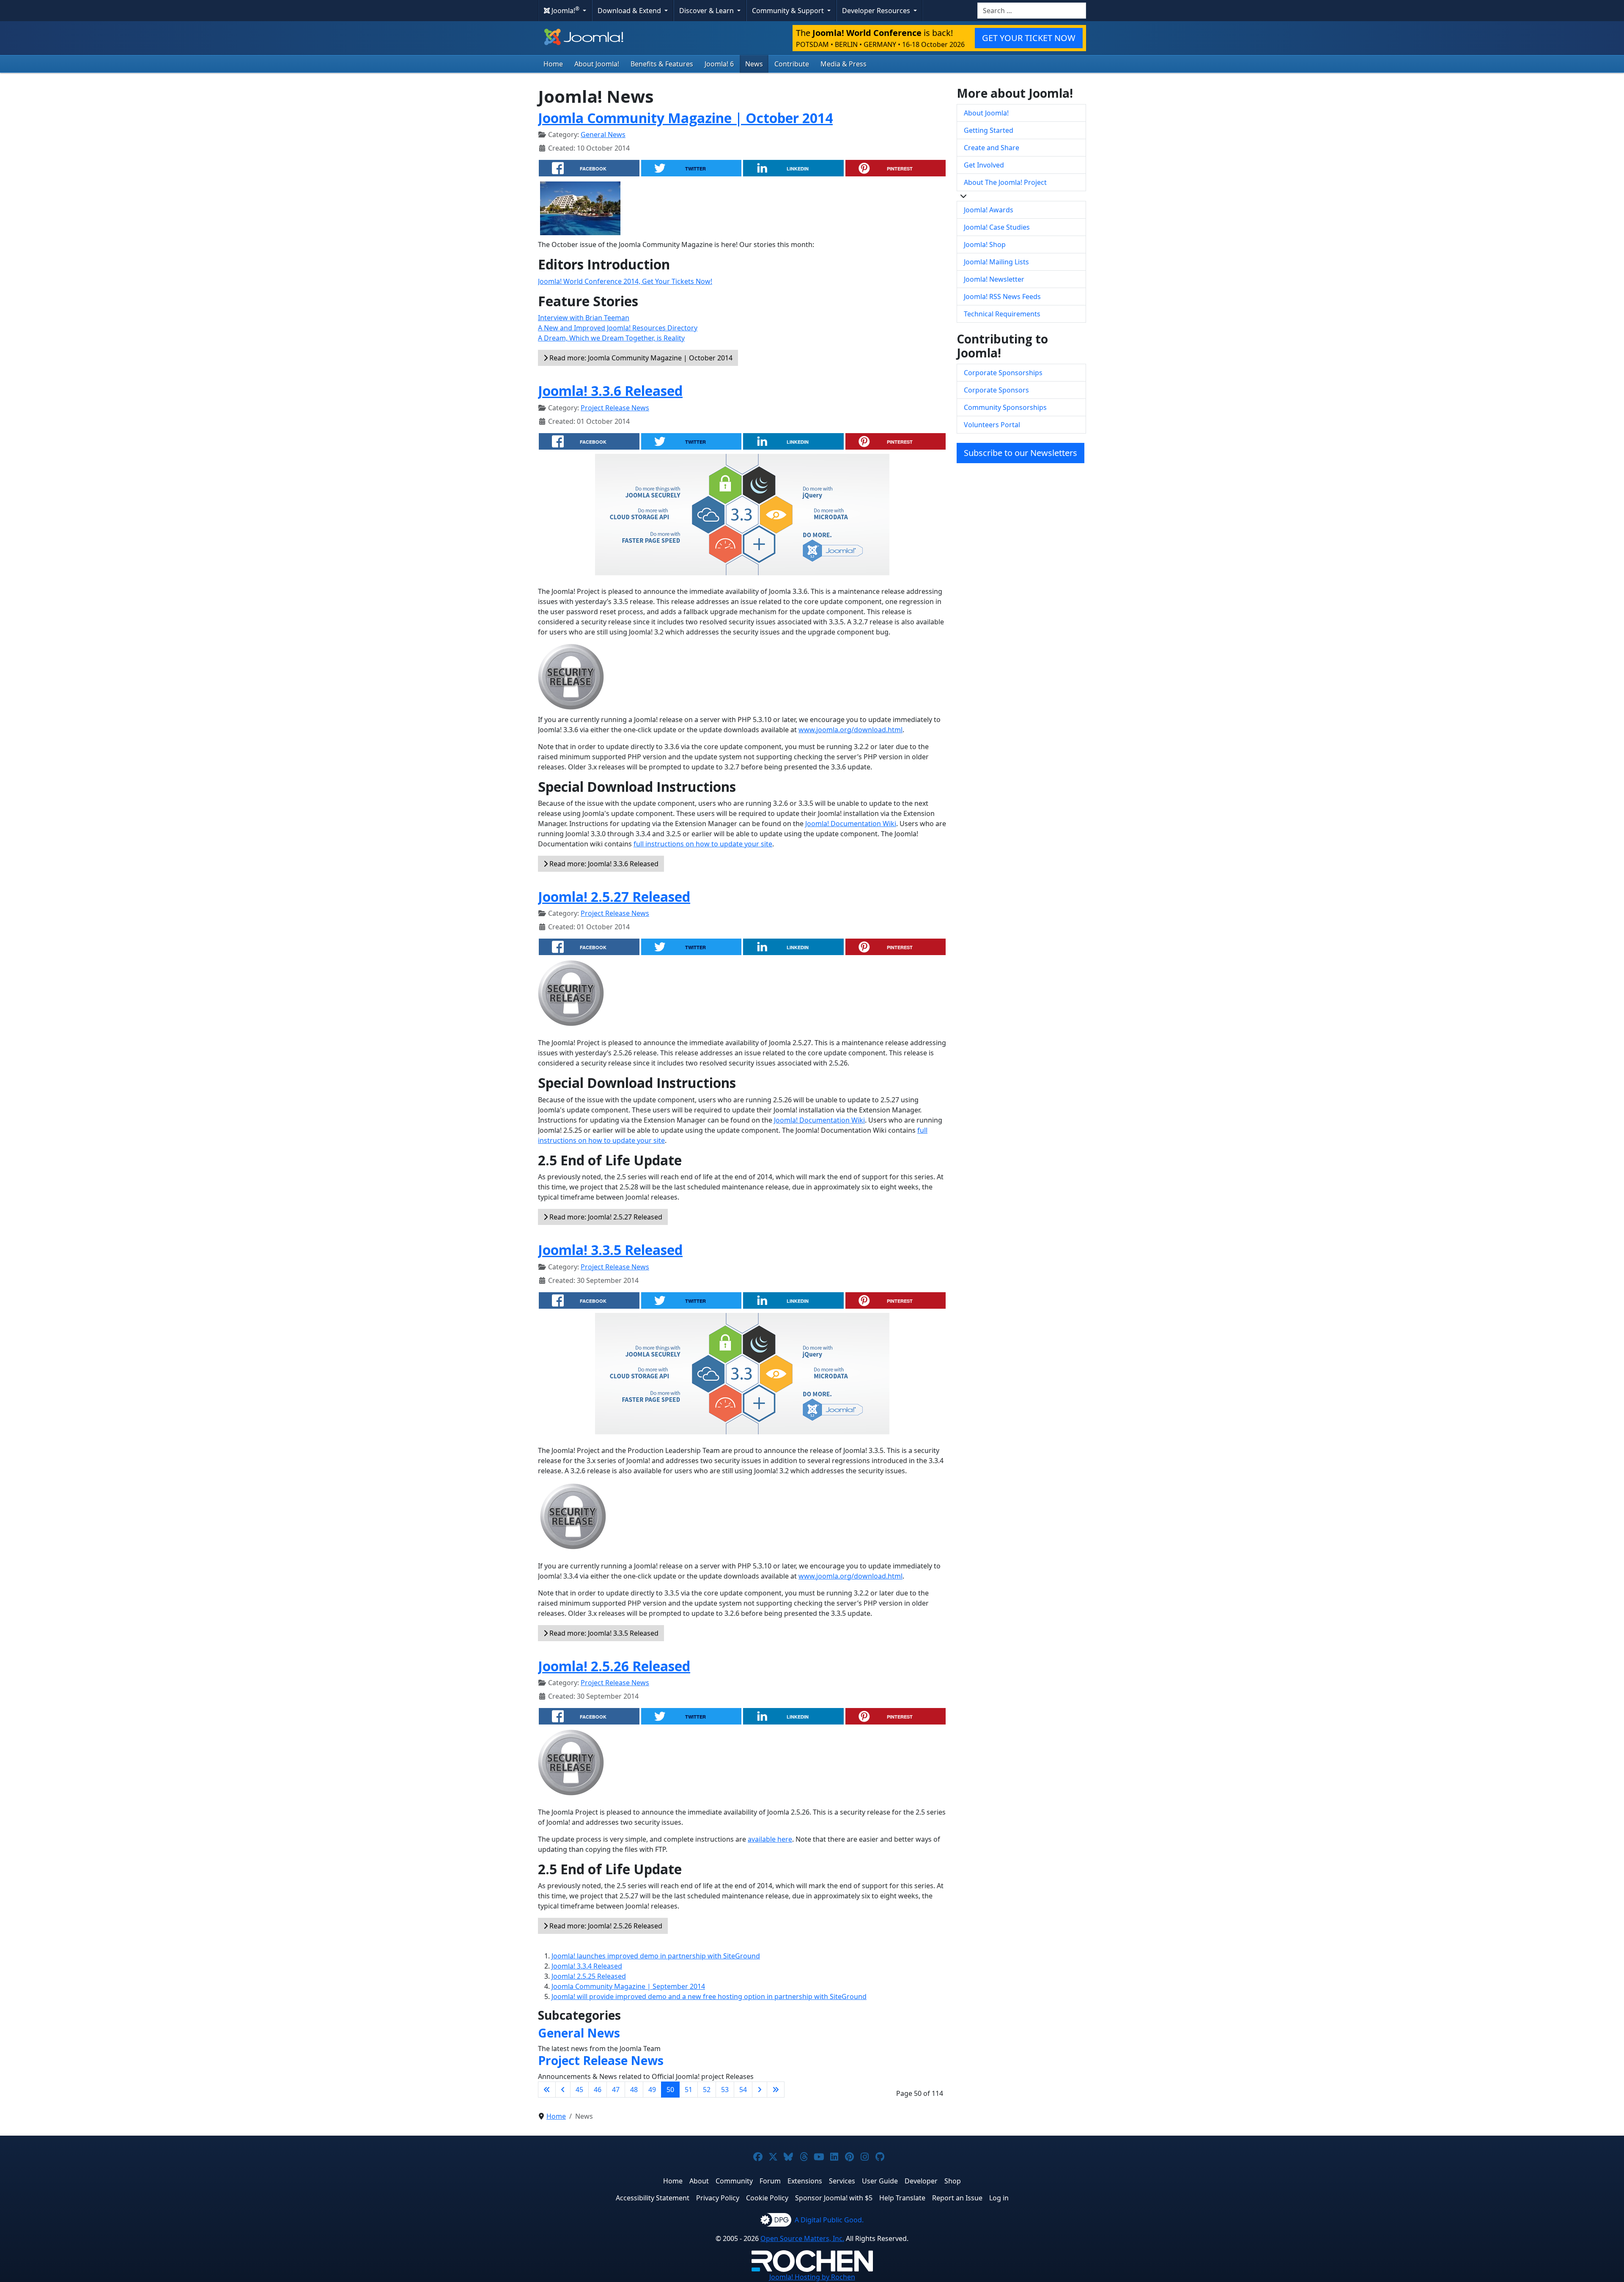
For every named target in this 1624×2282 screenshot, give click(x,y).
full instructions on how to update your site (703, 844)
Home (553, 64)
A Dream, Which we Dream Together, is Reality (611, 338)
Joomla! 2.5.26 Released (614, 1666)
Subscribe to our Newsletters (1020, 453)
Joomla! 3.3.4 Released (587, 1966)
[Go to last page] (776, 2090)
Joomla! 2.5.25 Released (589, 1976)
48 (634, 2090)
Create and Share (992, 148)
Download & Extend (630, 11)
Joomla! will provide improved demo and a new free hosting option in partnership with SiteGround (709, 1996)
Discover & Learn (707, 11)
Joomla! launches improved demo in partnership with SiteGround (656, 1956)
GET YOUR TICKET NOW (1029, 38)
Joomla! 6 (719, 64)
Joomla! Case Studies (997, 227)
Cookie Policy (767, 2198)
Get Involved (984, 165)
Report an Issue (957, 2198)
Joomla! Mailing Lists (996, 262)
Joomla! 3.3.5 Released (610, 1250)
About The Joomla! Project (1005, 182)
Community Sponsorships (1005, 407)
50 (670, 2090)
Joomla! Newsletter (994, 279)
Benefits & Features (662, 64)
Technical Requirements (1002, 314)
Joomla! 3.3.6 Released (610, 391)
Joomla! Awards (989, 210)
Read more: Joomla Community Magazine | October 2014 (640, 358)
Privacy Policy (718, 2198)
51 (689, 2090)
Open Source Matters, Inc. (802, 2238)
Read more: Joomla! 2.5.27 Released (605, 1217)
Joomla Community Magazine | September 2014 (628, 1986)
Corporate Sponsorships (1003, 373)
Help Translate (902, 2198)
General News (603, 135)
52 (707, 2090)
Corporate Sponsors (996, 390)
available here (770, 1839)
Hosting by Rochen (812, 2277)
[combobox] (1032, 11)
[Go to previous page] (563, 2090)
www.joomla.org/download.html (850, 730)
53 (725, 2090)
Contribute (792, 64)
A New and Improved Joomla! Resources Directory (618, 328)
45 (579, 2090)
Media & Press (844, 64)
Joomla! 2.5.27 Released (614, 897)
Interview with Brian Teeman (584, 318)
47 (616, 2090)
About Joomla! (597, 64)
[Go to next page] (760, 2090)
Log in (999, 2198)
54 (743, 2090)
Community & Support (789, 11)
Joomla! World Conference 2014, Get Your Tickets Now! (625, 281)
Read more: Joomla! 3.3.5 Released (603, 1633)
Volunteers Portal (992, 425)
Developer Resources (877, 11)
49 (652, 2090)
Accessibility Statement (653, 2198)
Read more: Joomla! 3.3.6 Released (603, 864)
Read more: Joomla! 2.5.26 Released (605, 1926)
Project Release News (615, 408)
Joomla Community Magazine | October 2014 (685, 118)
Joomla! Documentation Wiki (851, 824)
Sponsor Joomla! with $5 (834, 2198)
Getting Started (989, 130)
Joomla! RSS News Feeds (1002, 297)
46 (598, 2090)
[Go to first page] (547, 2090)
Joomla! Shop (985, 244)
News (754, 64)
